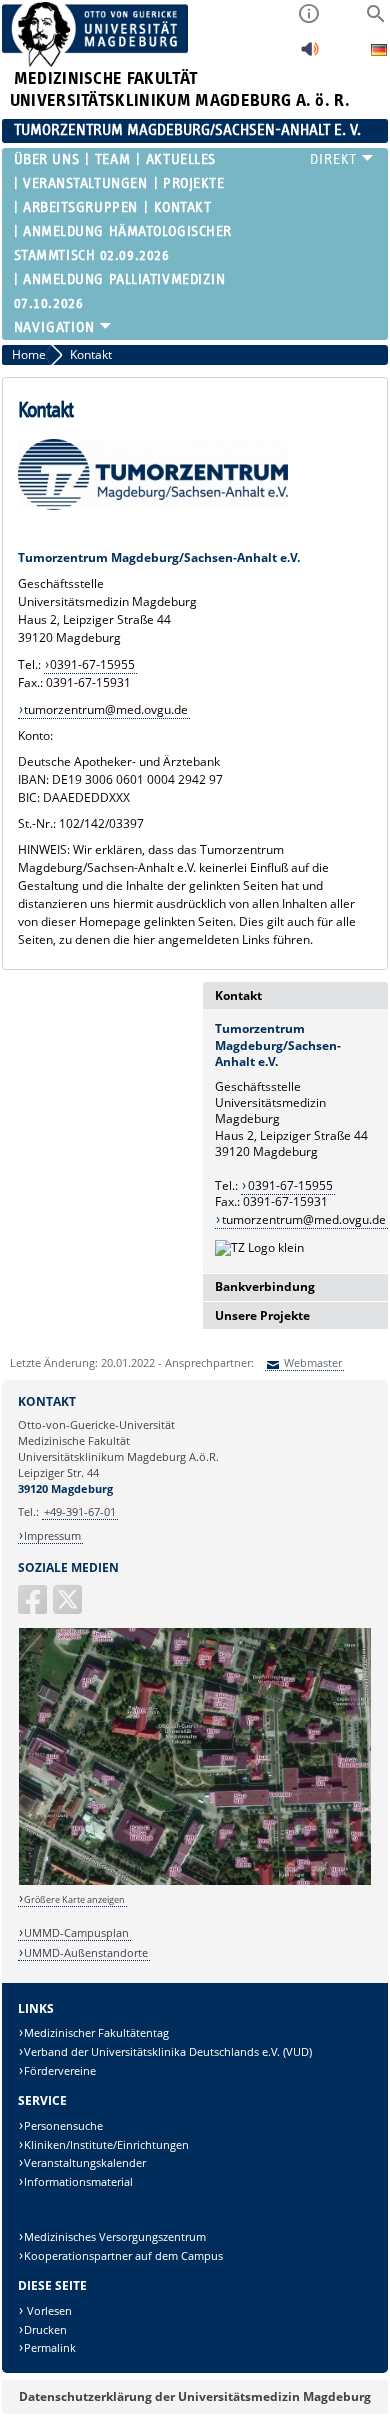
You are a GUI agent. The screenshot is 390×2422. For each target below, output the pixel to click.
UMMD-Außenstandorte (86, 1952)
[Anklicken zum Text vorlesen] (310, 54)
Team (112, 159)
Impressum (52, 1535)
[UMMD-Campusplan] (195, 1881)
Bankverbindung (265, 1286)
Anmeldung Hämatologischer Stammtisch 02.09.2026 (123, 243)
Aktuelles (180, 159)
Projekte (193, 183)
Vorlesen (48, 2310)
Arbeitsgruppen (80, 207)
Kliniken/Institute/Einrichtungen (106, 2144)
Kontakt (182, 207)
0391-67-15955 (92, 664)
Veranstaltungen (85, 183)
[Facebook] (34, 1607)
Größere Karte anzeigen (74, 1899)
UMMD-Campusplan (76, 1932)
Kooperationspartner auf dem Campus (123, 2255)
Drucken (45, 2329)
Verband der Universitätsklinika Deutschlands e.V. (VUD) (168, 2051)
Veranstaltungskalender (85, 2162)
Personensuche (63, 2125)
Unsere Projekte (262, 1315)
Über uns (46, 159)
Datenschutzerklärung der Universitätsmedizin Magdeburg (195, 2396)
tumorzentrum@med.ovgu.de (106, 709)
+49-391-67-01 (80, 1511)
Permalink (50, 2347)
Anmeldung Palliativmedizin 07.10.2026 (120, 291)
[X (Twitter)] (69, 1607)
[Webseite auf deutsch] (379, 52)
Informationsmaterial (78, 2181)
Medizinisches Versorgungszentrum (115, 2236)
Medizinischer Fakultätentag (96, 2032)
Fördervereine (60, 2070)
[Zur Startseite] (95, 62)
